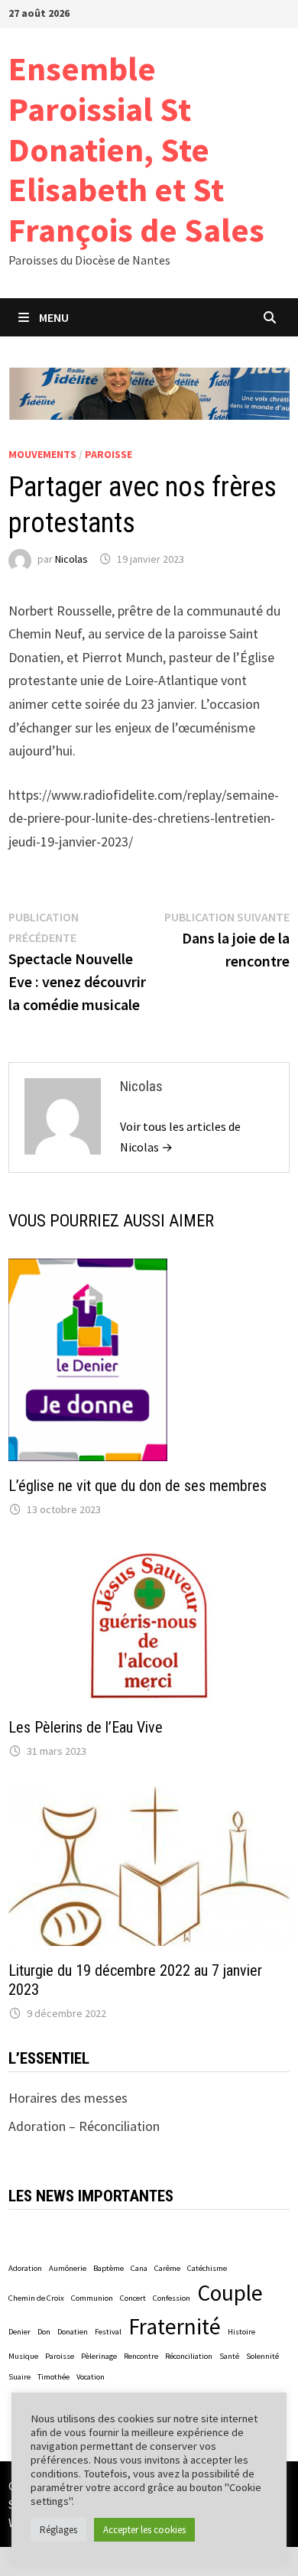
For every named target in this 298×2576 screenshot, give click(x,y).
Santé (229, 2356)
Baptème (109, 2268)
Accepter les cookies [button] (144, 2530)
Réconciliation (189, 2356)
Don (44, 2332)
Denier (19, 2332)
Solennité (262, 2356)
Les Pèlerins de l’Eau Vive (86, 1727)
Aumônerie (68, 2268)
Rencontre (141, 2356)
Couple (230, 2293)
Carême (167, 2268)
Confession (172, 2298)
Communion (92, 2298)
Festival (108, 2332)
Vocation (91, 2377)
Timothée (53, 2377)
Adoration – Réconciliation (84, 2126)
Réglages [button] (58, 2530)
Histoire (241, 2332)
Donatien (73, 2332)
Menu (54, 317)
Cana (139, 2268)
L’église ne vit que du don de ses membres (138, 1486)
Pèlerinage (99, 2356)
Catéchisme (207, 2268)
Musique (23, 2356)
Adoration (25, 2268)
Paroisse (109, 454)
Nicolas (71, 559)
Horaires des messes (68, 2098)
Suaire (19, 2377)
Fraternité (175, 2326)
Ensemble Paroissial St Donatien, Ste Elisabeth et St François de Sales (136, 149)
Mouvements (42, 454)
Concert (133, 2298)
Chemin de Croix (36, 2298)
